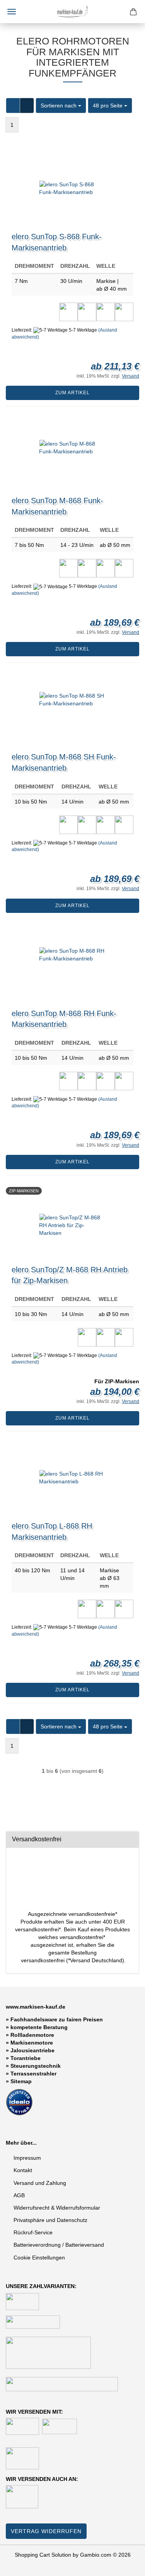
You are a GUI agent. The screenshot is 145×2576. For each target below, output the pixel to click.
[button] (13, 106)
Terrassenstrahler (33, 2074)
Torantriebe (26, 2058)
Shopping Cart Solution (43, 2555)
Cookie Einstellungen (39, 2258)
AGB (19, 2195)
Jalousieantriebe (32, 2050)
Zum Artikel (72, 393)
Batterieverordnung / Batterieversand (59, 2245)
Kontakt (23, 2170)
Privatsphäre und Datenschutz (50, 2220)
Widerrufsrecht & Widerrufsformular (57, 2208)
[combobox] (61, 106)
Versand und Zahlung (40, 2183)
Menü (12, 12)
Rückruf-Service (33, 2232)
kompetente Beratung (39, 2027)
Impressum (27, 2158)
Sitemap (21, 2081)
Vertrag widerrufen (46, 2531)
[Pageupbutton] (124, 2564)
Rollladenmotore (32, 2035)
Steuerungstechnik (36, 2066)
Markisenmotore (32, 2043)
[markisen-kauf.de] (73, 12)
